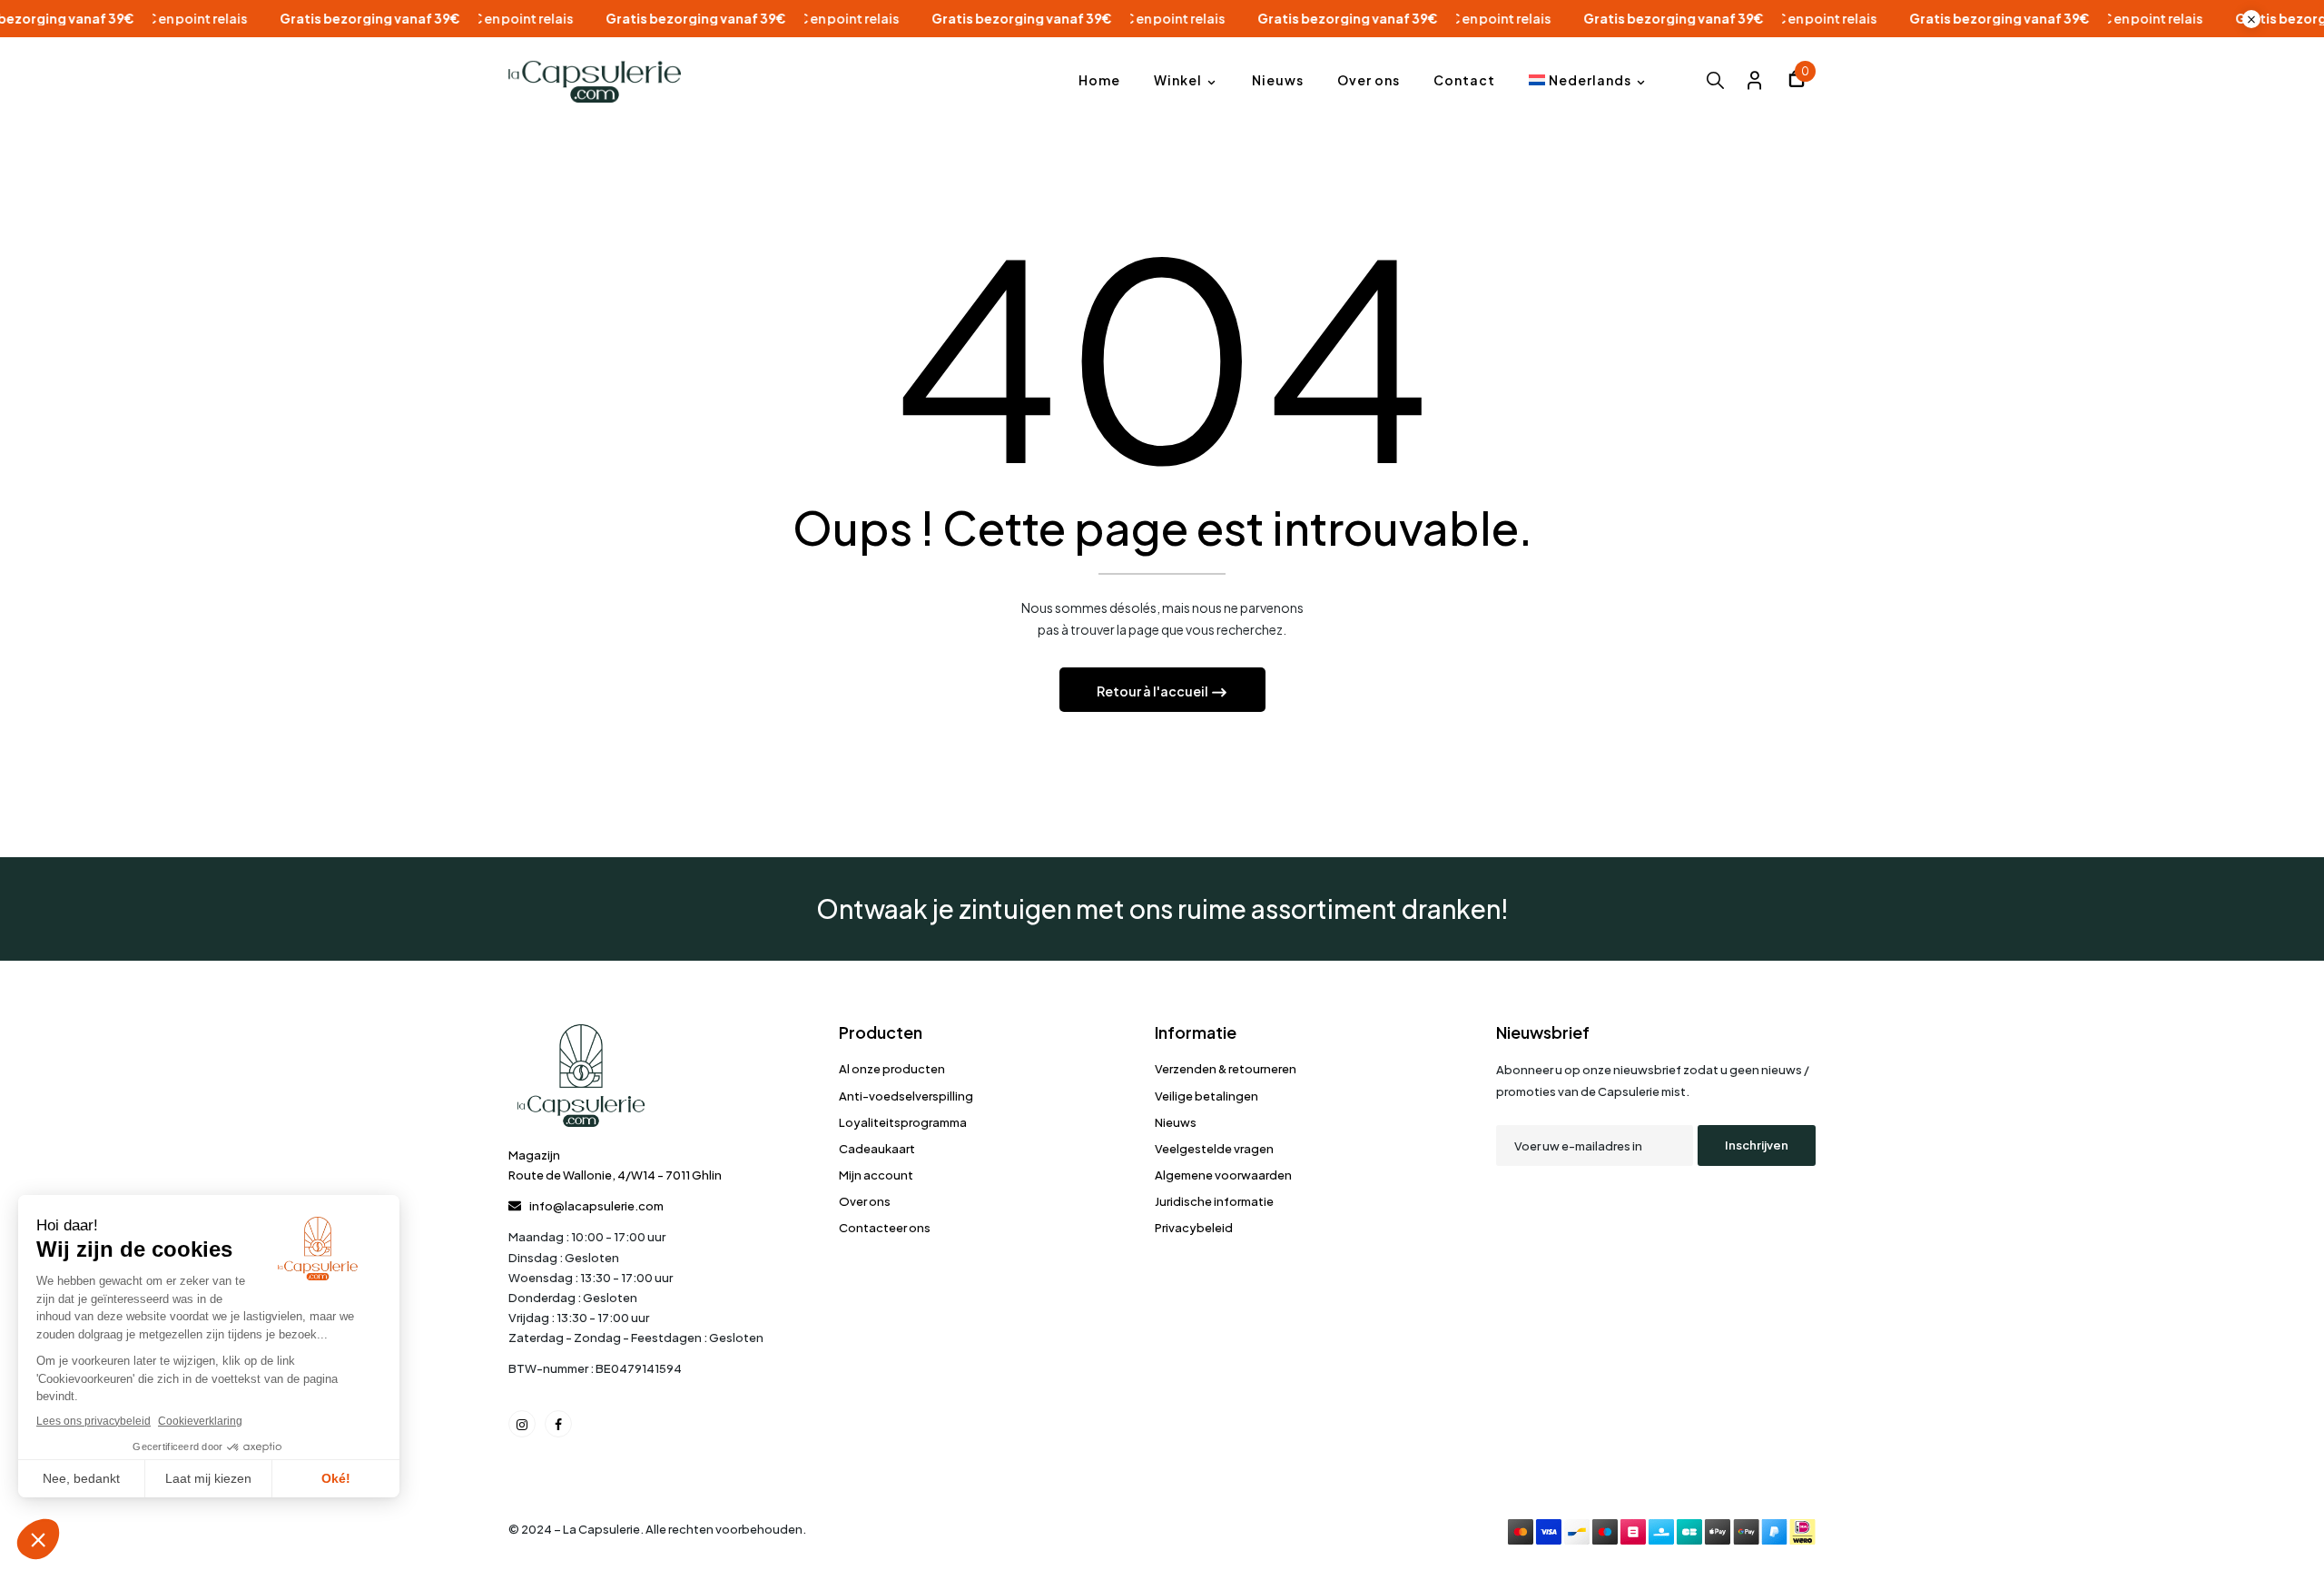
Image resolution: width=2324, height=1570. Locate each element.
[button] (1797, 81)
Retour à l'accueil (1153, 691)
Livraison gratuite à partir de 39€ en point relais (483, 19)
